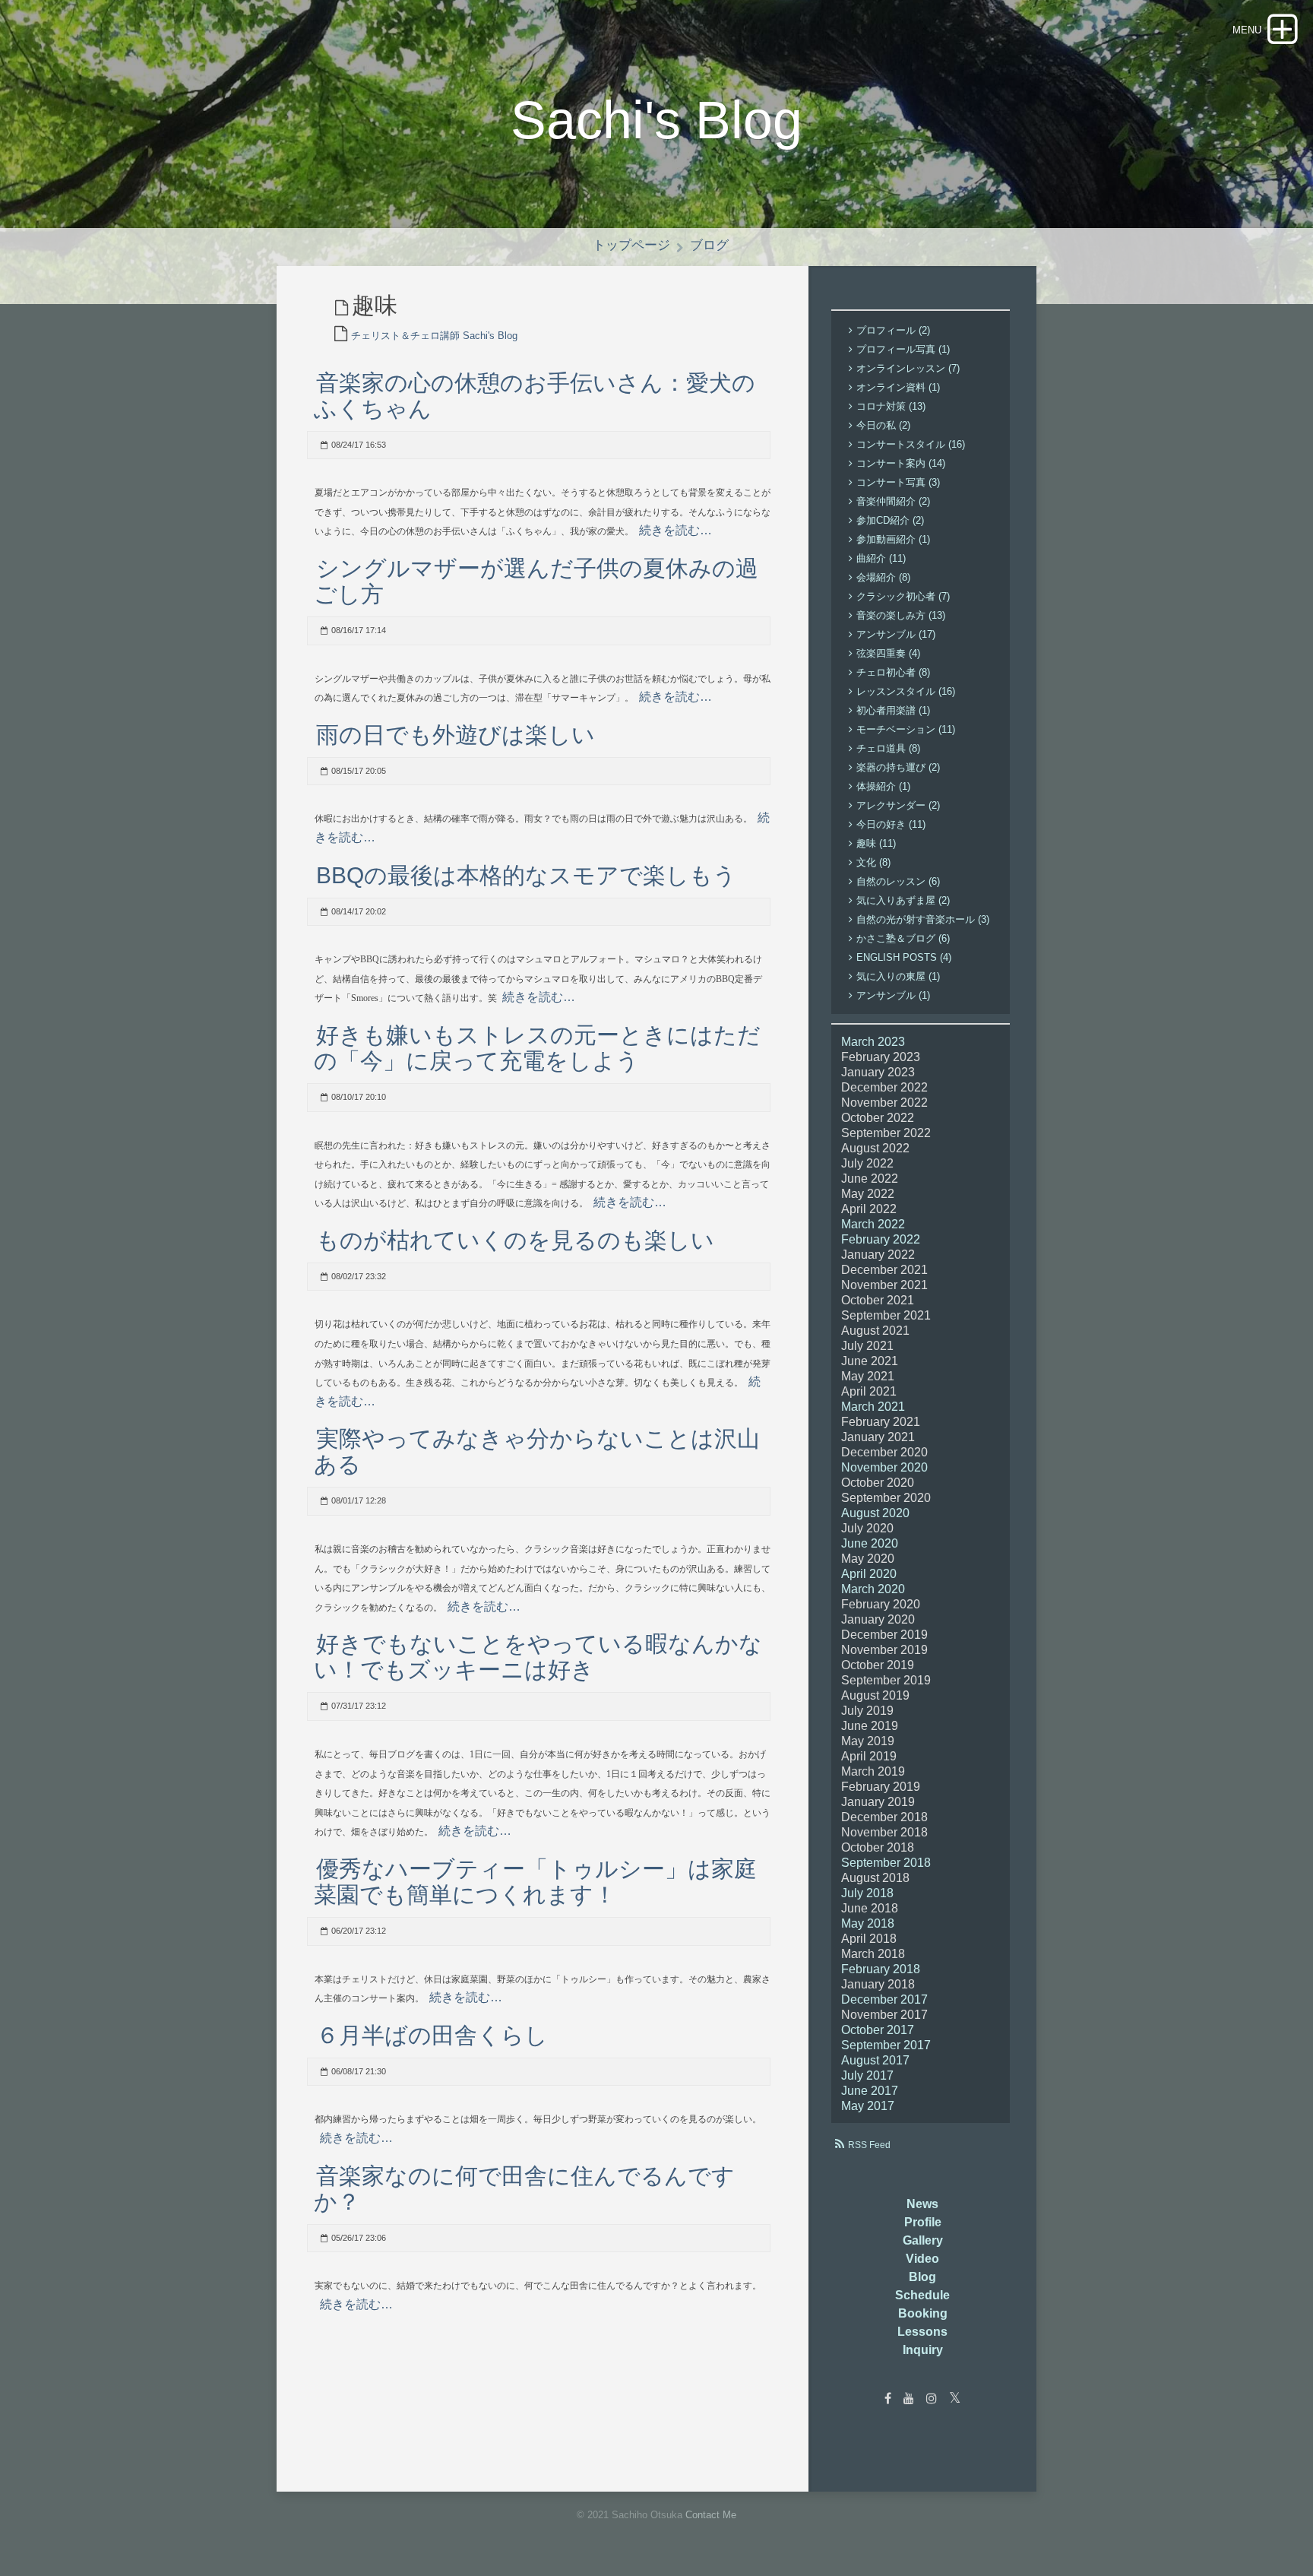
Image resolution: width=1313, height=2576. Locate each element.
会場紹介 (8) (883, 577)
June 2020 (870, 1543)
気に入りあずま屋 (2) (903, 900)
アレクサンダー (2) (898, 805)
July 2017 (867, 2075)
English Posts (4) (904, 957)
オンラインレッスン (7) (908, 368)
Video (922, 2259)
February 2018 (881, 1969)
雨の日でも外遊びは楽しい (456, 735)
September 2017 (886, 2045)
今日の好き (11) (891, 824)
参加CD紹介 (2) (890, 520)
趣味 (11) (876, 843)
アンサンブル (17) (896, 634)
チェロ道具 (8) (888, 748)
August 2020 (875, 1513)
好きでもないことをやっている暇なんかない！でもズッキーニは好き (538, 1657)
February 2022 (881, 1239)
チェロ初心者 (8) (893, 672)
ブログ (709, 245)
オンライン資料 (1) (898, 387)
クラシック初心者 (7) (903, 596)
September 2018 (886, 1863)
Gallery (923, 2240)
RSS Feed (869, 2145)
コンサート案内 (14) (901, 463)
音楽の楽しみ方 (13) (901, 615)
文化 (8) (873, 862)
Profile (923, 2222)
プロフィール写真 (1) (903, 349)
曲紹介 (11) (881, 558)
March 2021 (873, 1407)
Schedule (922, 2295)
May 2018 (868, 1923)
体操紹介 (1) (883, 786)
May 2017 (868, 2106)
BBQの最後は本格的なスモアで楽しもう (526, 875)
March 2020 (873, 1589)
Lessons (922, 2332)
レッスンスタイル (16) (906, 691)
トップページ (631, 245)
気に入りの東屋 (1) (898, 976)
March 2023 (873, 1042)
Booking (923, 2313)
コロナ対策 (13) (891, 406)
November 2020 (884, 1467)
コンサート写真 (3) (898, 482)
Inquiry (923, 2350)
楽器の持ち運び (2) (898, 767)
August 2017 (875, 2060)
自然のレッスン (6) (898, 881)
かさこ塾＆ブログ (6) (903, 938)
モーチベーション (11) (906, 729)
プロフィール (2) (893, 330)
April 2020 (869, 1574)
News (922, 2204)
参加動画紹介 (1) (893, 539)
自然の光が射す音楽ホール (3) (923, 919)
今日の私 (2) (883, 425)
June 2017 (870, 2091)
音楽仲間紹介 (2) (893, 501)
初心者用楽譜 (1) (893, 710)
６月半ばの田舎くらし (432, 2035)
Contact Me (711, 2515)
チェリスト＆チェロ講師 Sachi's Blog (434, 336)
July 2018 (867, 1893)
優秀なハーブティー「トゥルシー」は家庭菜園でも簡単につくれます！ (535, 1882)
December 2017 (884, 1999)
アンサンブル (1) (893, 995)
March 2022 (873, 1224)
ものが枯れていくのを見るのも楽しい (515, 1240)
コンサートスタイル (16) (911, 444)
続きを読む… (675, 530)
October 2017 (878, 2030)
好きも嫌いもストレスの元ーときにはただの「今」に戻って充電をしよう (537, 1048)
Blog (922, 2277)
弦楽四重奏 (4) (888, 653)
